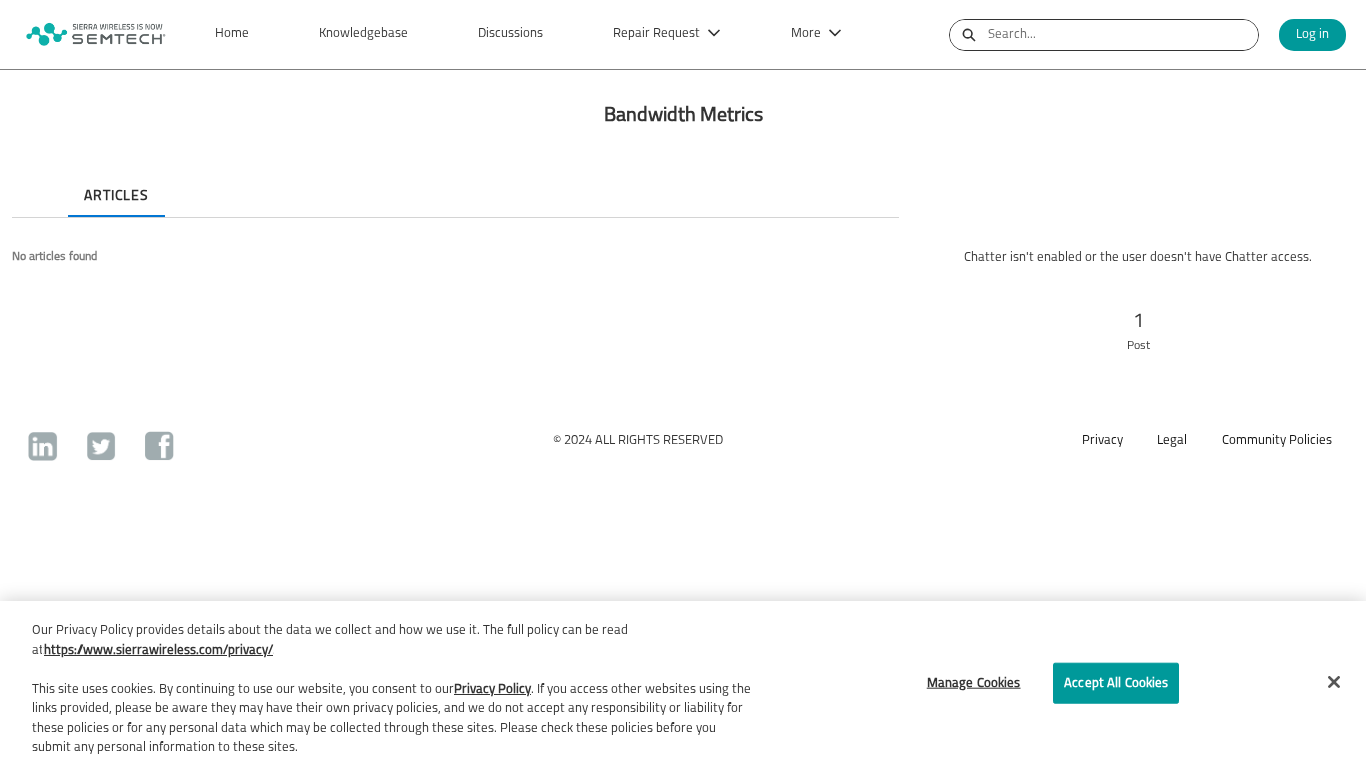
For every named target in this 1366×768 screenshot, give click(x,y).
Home (232, 33)
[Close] (1334, 682)
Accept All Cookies (1116, 682)
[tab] (28, 179)
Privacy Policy (492, 689)
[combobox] (1123, 35)
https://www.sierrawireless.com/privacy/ (158, 650)
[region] (683, 684)
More (806, 33)
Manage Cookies (974, 682)
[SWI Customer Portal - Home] (95, 34)
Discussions (510, 33)
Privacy (1102, 440)
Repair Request (656, 33)
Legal (1172, 440)
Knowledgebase (363, 33)
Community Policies (1277, 440)
